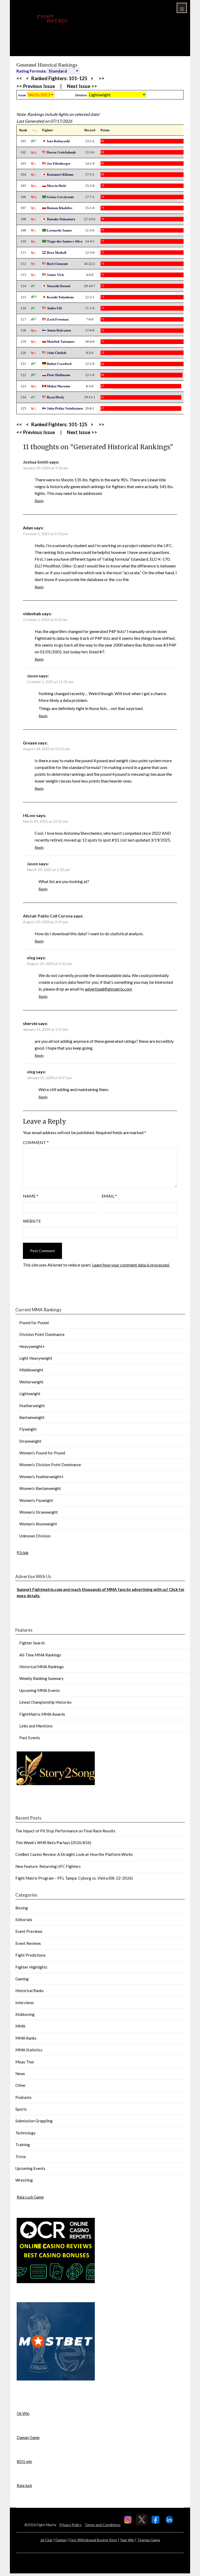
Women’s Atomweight (38, 1524)
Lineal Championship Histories (45, 1702)
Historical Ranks (30, 1991)
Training (23, 2145)
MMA (20, 2026)
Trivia (20, 2157)
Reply (39, 501)
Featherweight (32, 1406)
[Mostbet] (56, 2379)
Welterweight (31, 1382)
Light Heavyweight (36, 1358)
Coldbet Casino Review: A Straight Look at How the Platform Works (74, 1854)
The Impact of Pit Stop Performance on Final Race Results (65, 1831)
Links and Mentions (36, 1726)
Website (32, 1221)
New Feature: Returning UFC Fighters (48, 1866)
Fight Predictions (30, 1955)
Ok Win (23, 2413)
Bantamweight (32, 1417)
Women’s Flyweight (36, 1500)
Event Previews (29, 1931)
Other (21, 2085)
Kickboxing (25, 2014)
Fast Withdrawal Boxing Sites (93, 2540)
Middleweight (31, 1370)
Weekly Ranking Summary (41, 1678)
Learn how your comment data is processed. (131, 1265)
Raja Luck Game (30, 2197)
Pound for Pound (34, 1323)
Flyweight (28, 1429)
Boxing (22, 1908)
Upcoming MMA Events (40, 1690)
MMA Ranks (26, 2038)
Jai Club (46, 2540)
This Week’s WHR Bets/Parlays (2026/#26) (53, 1843)
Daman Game (28, 2437)
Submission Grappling (34, 2121)
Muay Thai (25, 2062)
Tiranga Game (149, 2540)
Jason (32, 676)
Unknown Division (35, 1536)
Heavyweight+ (32, 1346)
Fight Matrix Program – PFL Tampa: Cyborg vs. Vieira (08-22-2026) (74, 1878)
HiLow (29, 815)
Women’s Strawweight (39, 1512)
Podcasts (23, 2097)
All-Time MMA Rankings (40, 1655)
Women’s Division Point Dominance (50, 1465)
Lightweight (30, 1394)
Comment (36, 1142)
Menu (182, 8)
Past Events (30, 1738)
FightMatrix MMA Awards (42, 1714)
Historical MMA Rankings (42, 1667)
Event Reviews (28, 1943)
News (20, 2074)
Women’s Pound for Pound (42, 1453)
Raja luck (24, 2485)
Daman (61, 2540)
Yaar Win (127, 2540)
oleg (31, 958)
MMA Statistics (29, 2050)
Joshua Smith (36, 462)
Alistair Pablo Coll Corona (48, 916)
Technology (26, 2133)
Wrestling (24, 2180)
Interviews (25, 2003)
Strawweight (30, 1441)
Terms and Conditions (103, 2525)
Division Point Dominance (42, 1334)
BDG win (24, 2461)
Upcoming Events (30, 2168)
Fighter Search (32, 1643)
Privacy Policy (70, 2525)
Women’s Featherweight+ (41, 1477)
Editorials (24, 1920)
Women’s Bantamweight (40, 1488)
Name (31, 1196)
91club (23, 1553)
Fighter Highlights (31, 1967)
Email (109, 1196)
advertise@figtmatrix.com (108, 989)
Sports (21, 2109)
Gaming (22, 1979)
